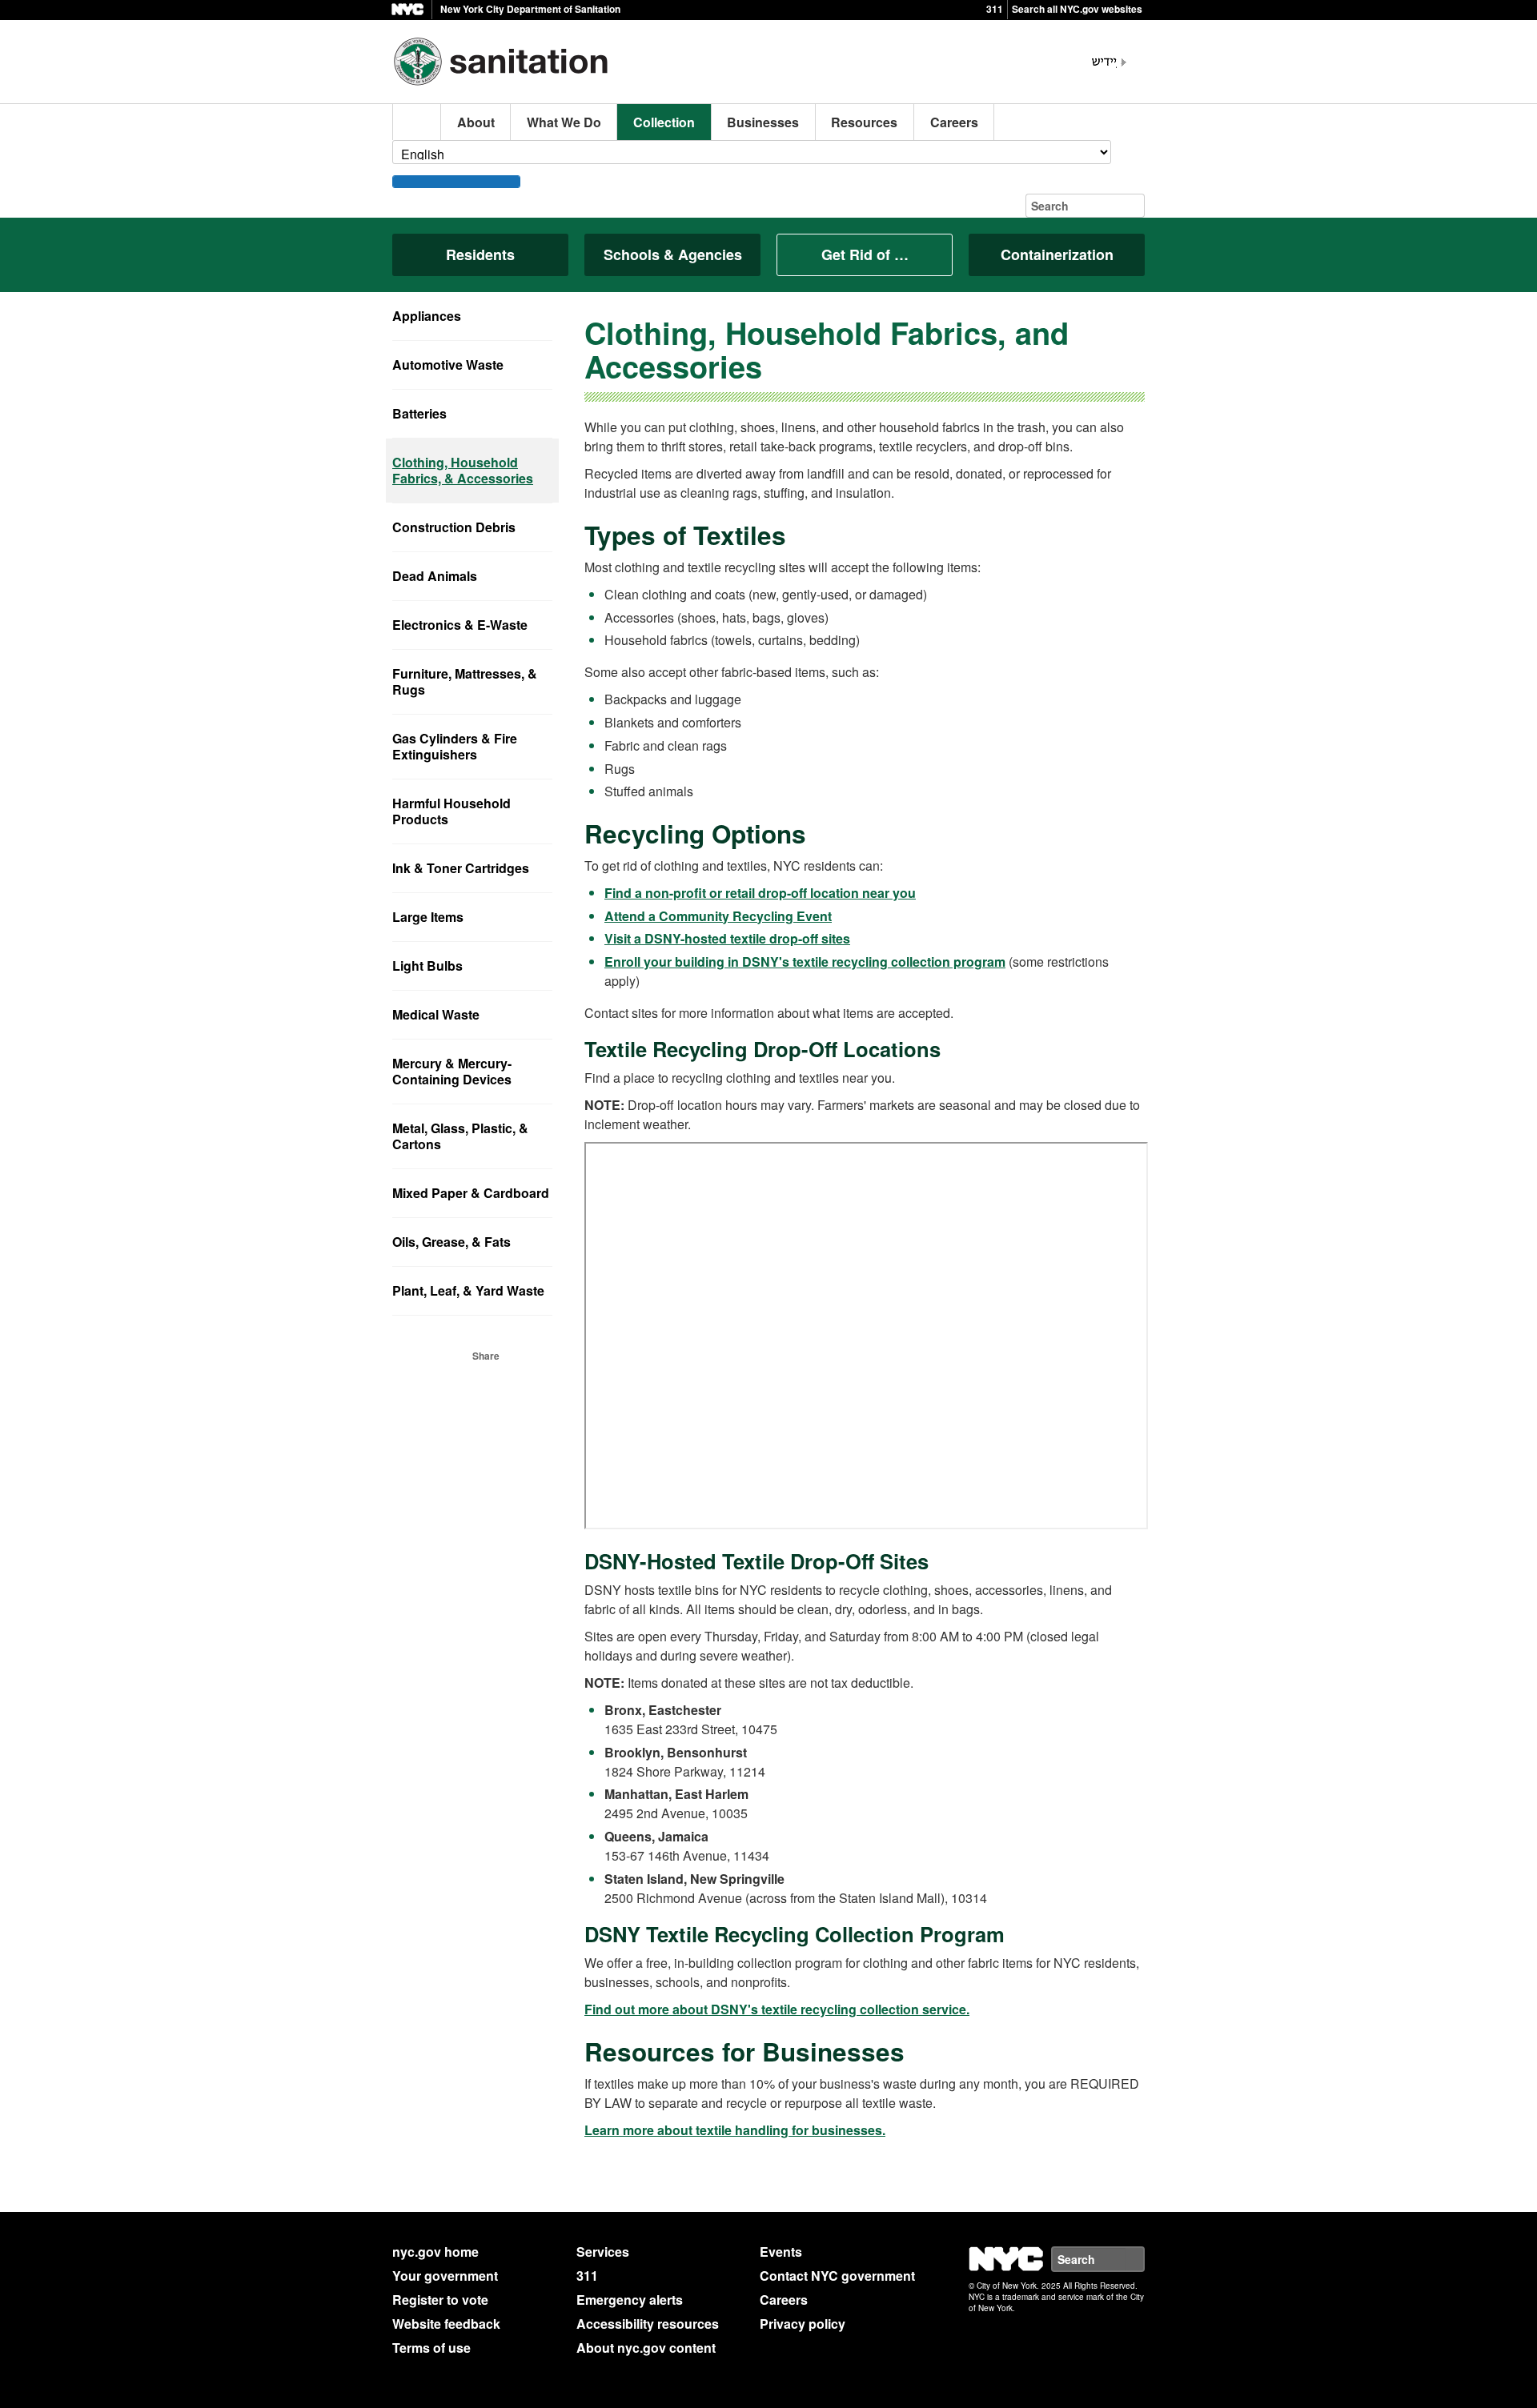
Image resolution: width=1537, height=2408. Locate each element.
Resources (864, 122)
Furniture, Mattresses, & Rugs (465, 681)
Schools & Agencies (673, 254)
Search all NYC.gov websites (1077, 9)
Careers (954, 122)
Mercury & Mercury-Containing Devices (452, 1071)
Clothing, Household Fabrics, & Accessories (463, 470)
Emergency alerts (630, 2300)
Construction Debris (454, 527)
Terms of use (431, 2348)
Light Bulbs (427, 966)
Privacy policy (803, 2324)
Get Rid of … (865, 254)
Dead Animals (435, 576)
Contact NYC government (837, 2276)
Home (417, 122)
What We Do (564, 122)
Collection (664, 122)
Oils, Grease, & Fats (451, 1242)
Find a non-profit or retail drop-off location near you (760, 893)
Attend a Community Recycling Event (718, 916)
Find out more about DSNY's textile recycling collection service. (777, 2009)
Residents (480, 254)
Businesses (763, 122)
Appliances (427, 316)
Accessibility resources (648, 2324)
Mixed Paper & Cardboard (471, 1193)
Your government (445, 2276)
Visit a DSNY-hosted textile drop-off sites (727, 938)
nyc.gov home (435, 2252)
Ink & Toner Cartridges (461, 868)
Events (781, 2252)
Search (1144, 2259)
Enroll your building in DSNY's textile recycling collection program (805, 962)
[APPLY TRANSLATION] (456, 182)
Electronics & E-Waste (460, 625)
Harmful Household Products (451, 811)
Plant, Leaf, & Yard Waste (468, 1290)
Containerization (1057, 254)
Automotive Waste (448, 365)
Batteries (419, 413)
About (476, 122)
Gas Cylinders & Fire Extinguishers (455, 746)
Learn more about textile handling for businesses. (735, 2130)
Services (603, 2252)
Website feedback (446, 2324)
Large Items (428, 917)
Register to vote (440, 2300)
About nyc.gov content (646, 2348)
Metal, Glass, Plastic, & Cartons (460, 1136)
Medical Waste (436, 1014)
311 (995, 9)
